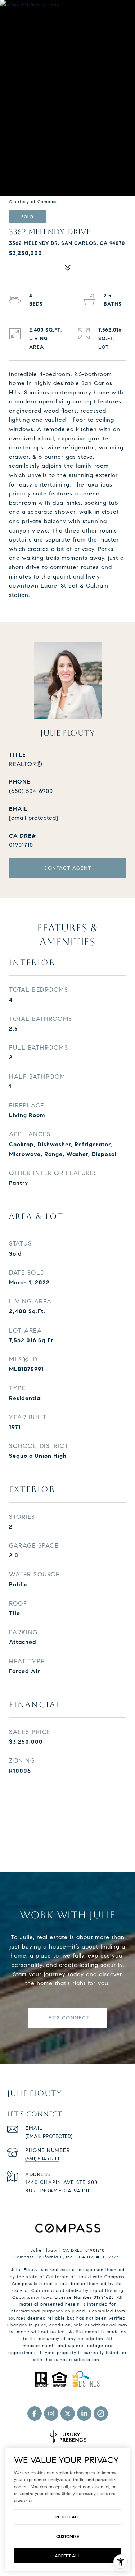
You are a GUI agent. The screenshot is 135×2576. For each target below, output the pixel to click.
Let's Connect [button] (68, 2018)
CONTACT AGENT (67, 868)
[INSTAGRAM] (51, 2413)
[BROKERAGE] (101, 2413)
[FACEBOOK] (35, 2413)
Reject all (68, 2517)
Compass (22, 2283)
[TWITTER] (68, 2413)
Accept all (67, 2556)
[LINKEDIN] (84, 2413)
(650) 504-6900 (31, 791)
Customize (68, 2536)
